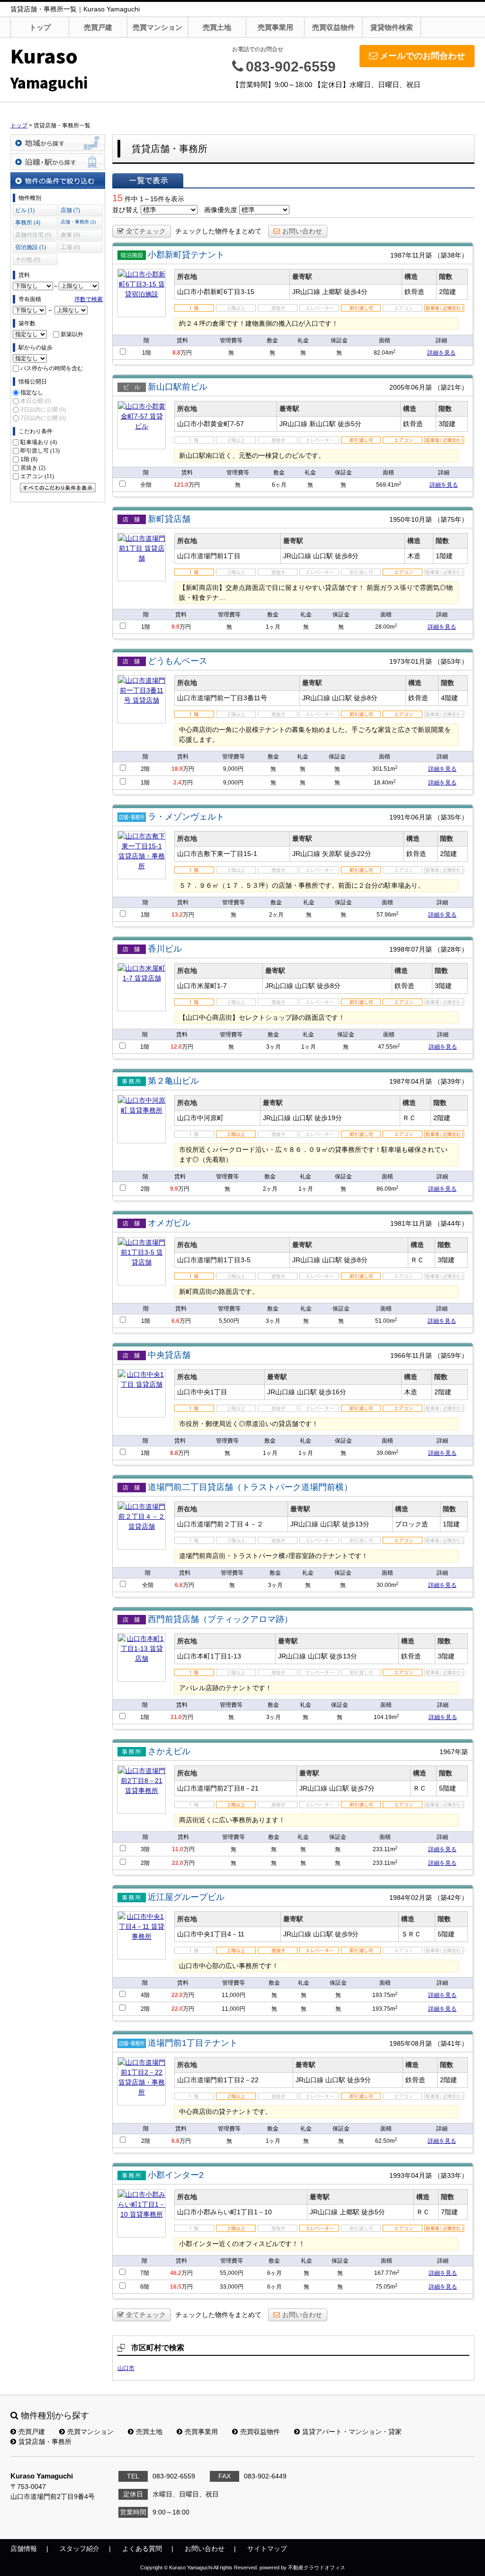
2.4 (177, 783)
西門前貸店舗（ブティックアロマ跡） (220, 1619)
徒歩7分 (363, 1788)
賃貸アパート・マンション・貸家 (352, 2432)
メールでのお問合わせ (422, 56)
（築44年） (451, 1223)
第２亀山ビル (173, 1081)
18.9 (177, 769)
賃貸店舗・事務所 (45, 2442)
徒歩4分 (356, 292)
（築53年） (451, 661)
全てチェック (146, 231)
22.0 (178, 1863)
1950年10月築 (411, 519)
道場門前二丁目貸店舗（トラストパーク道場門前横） (250, 1487)
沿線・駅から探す (58, 162)
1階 (29, 459)
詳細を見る (441, 353)
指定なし (32, 392)
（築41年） (451, 2043)
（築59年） (451, 1355)
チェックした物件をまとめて (218, 231)
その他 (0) (28, 259)
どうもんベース (178, 661)
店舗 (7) (70, 210)
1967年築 (454, 1752)
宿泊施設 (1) (31, 247)
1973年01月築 (411, 661)
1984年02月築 (411, 1898)
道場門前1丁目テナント (193, 2043)
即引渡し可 (40, 451)
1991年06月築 (411, 817)
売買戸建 (98, 27)
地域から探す (58, 143)
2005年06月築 (411, 387)
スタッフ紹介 (80, 2549)
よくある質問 (142, 2549)
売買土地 (217, 27)
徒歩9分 (347, 1934)
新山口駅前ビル (178, 387)
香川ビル (165, 949)
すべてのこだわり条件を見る (58, 488)
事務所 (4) (28, 223)
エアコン (37, 476)
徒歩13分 (356, 1524)
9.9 (175, 627)
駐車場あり (39, 442)
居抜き (33, 468)
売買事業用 (275, 27)
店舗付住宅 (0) (33, 235)
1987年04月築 (411, 1081)
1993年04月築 (411, 2175)
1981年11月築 (411, 1223)
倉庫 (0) (70, 235)
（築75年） (451, 519)
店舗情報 (24, 2549)
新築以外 (72, 334)
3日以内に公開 (43, 410)
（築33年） (451, 2175)
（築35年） (451, 817)
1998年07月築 (411, 949)
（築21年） (451, 387)
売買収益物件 (333, 27)
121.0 (181, 485)
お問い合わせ (302, 231)
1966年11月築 (411, 1355)
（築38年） (451, 255)
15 (117, 198)
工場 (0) (70, 247)
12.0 (176, 1047)
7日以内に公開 (43, 418)
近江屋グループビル (186, 1897)
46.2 (176, 2273)
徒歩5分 (350, 424)
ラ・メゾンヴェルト (186, 817)
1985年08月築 (411, 2043)
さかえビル (169, 1751)
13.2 (177, 915)
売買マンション (157, 27)
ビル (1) (25, 210)
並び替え (126, 210)
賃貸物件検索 (392, 27)
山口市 (126, 2368)
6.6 (175, 1321)
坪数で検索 (89, 299)
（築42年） (451, 1898)
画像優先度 (221, 210)
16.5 (176, 2287)
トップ (40, 27)
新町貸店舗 (169, 519)
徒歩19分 (328, 1118)
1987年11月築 (411, 255)
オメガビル (169, 1223)
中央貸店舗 (169, 1355)
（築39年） (451, 1081)
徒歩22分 (358, 854)
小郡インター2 (176, 2175)
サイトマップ (267, 2549)
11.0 (176, 1717)
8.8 (176, 353)
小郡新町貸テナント (186, 255)
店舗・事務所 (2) (78, 222)
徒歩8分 (347, 556)
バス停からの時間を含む (52, 368)
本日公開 (36, 401)
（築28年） (451, 949)
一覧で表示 (148, 180)
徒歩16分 (332, 1392)
